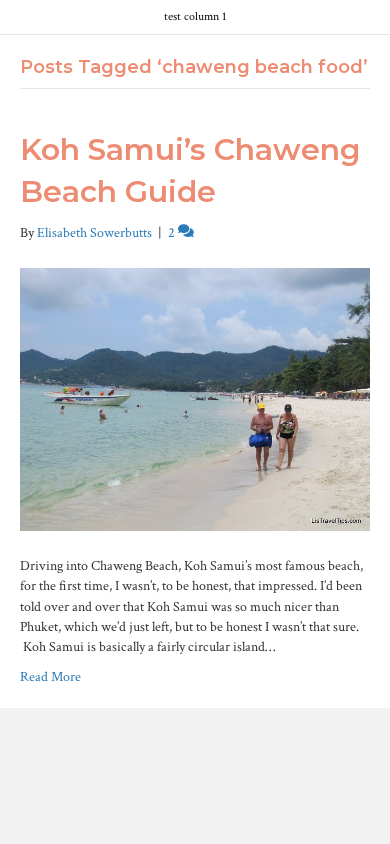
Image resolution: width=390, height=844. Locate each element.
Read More (50, 677)
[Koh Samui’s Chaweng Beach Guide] (195, 399)
